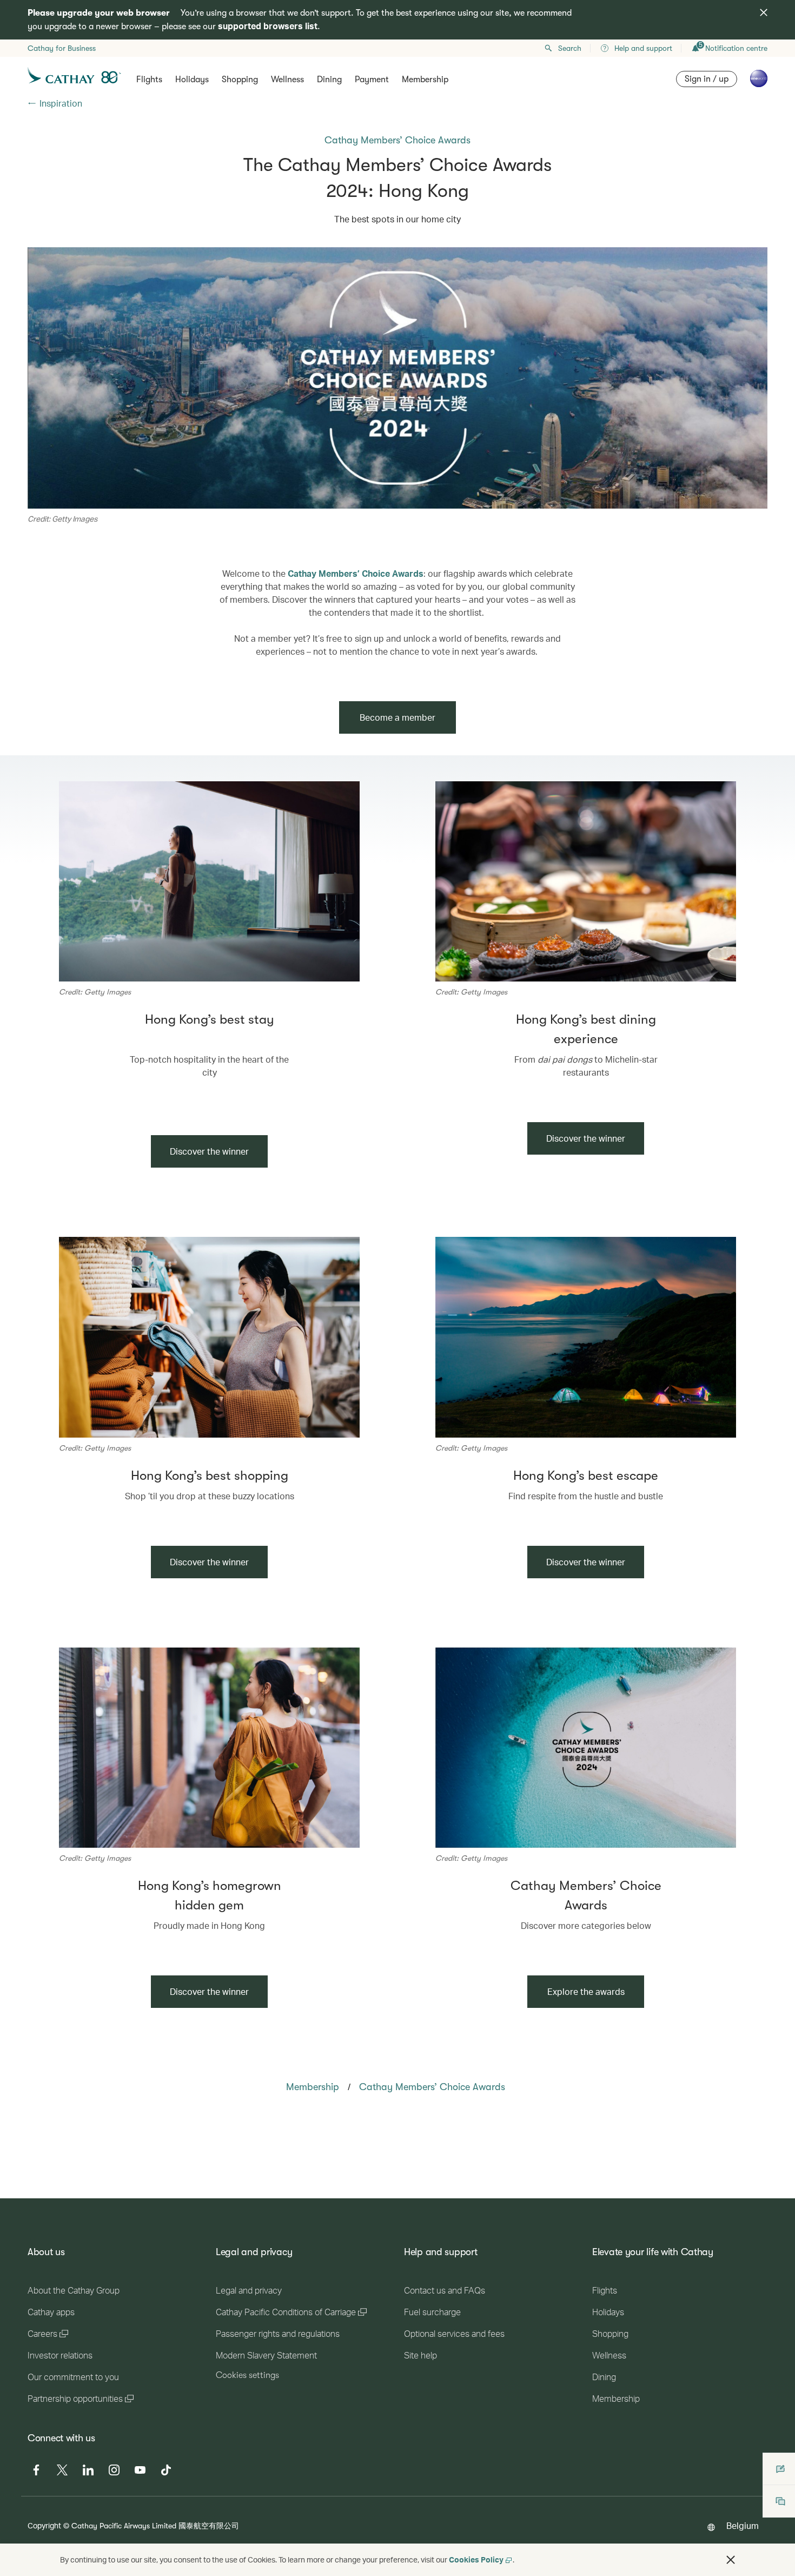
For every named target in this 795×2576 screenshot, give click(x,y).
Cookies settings (247, 2375)
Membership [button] (425, 80)
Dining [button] (329, 80)
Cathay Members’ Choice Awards (356, 573)
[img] (764, 12)
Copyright (44, 2525)
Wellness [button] (287, 80)
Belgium (743, 2525)
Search (570, 48)
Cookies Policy (476, 2559)
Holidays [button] (192, 80)
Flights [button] (149, 80)
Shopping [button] (240, 80)
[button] (731, 2560)
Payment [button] (372, 80)
